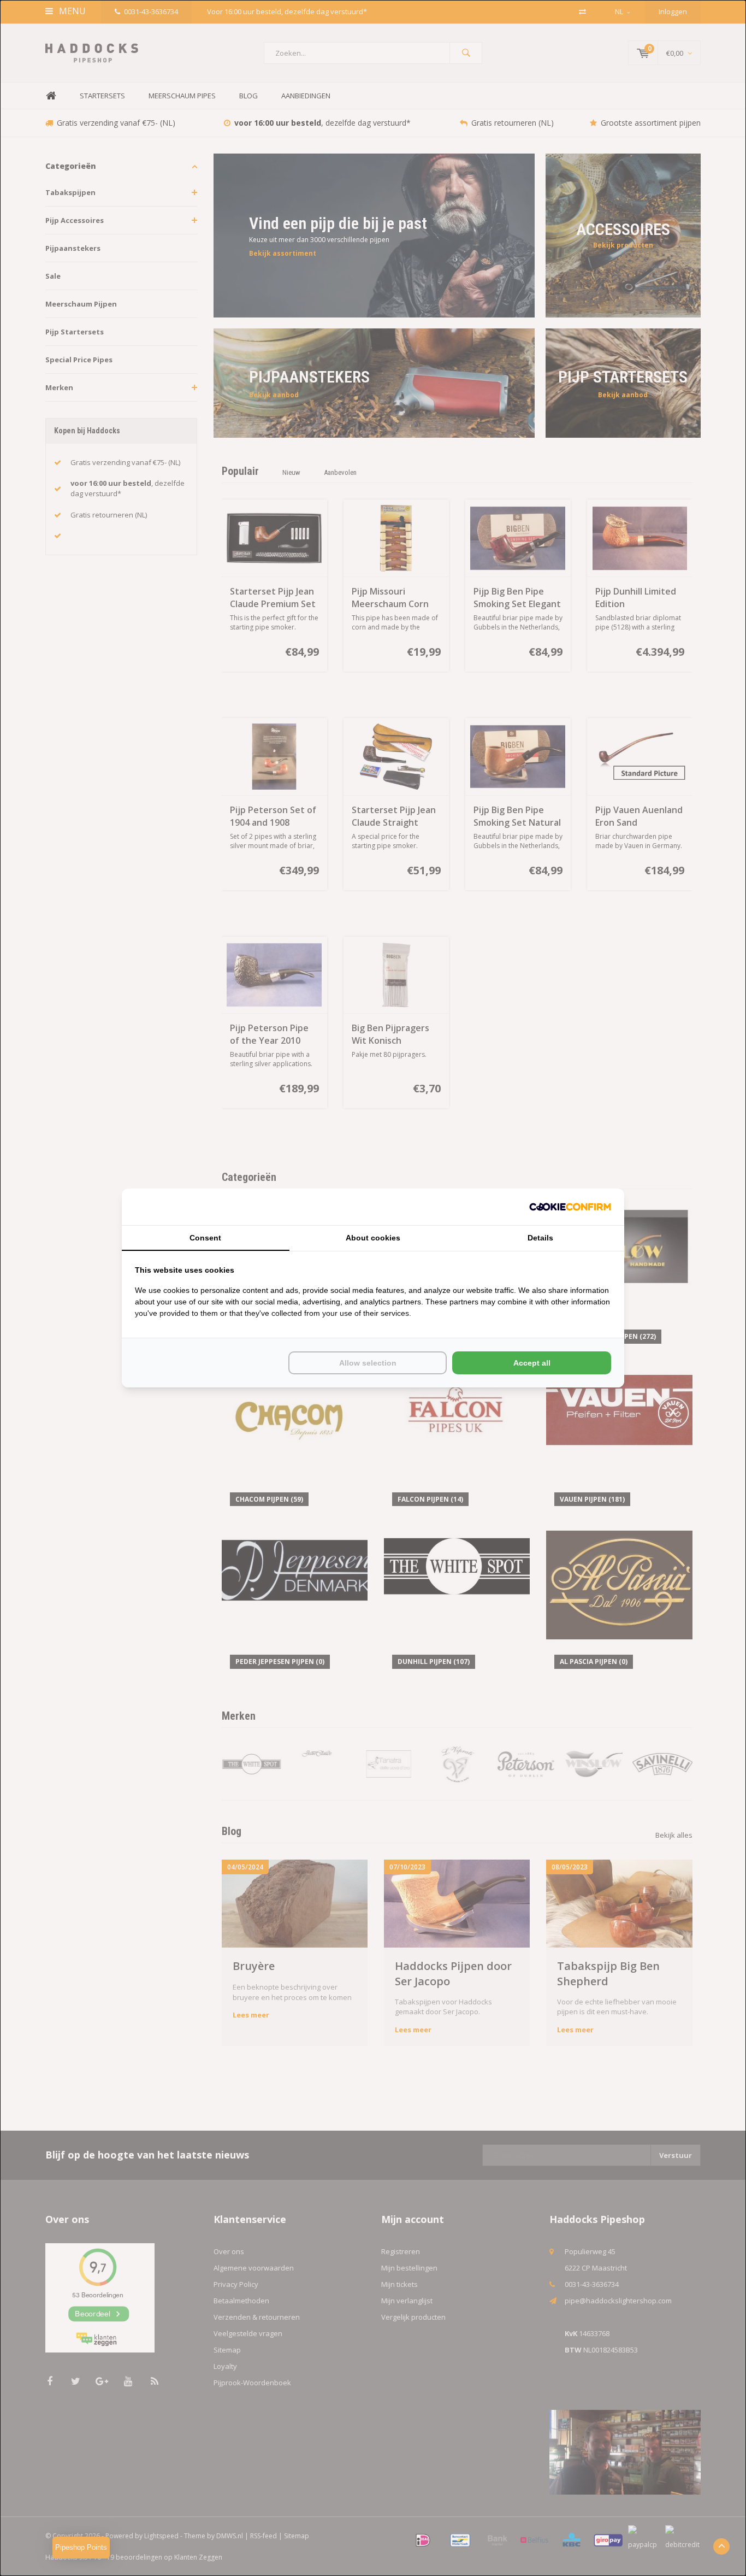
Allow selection (368, 1363)
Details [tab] (540, 1238)
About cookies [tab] (373, 1238)
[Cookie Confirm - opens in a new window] (570, 1207)
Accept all (532, 1363)
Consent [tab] (205, 1238)
